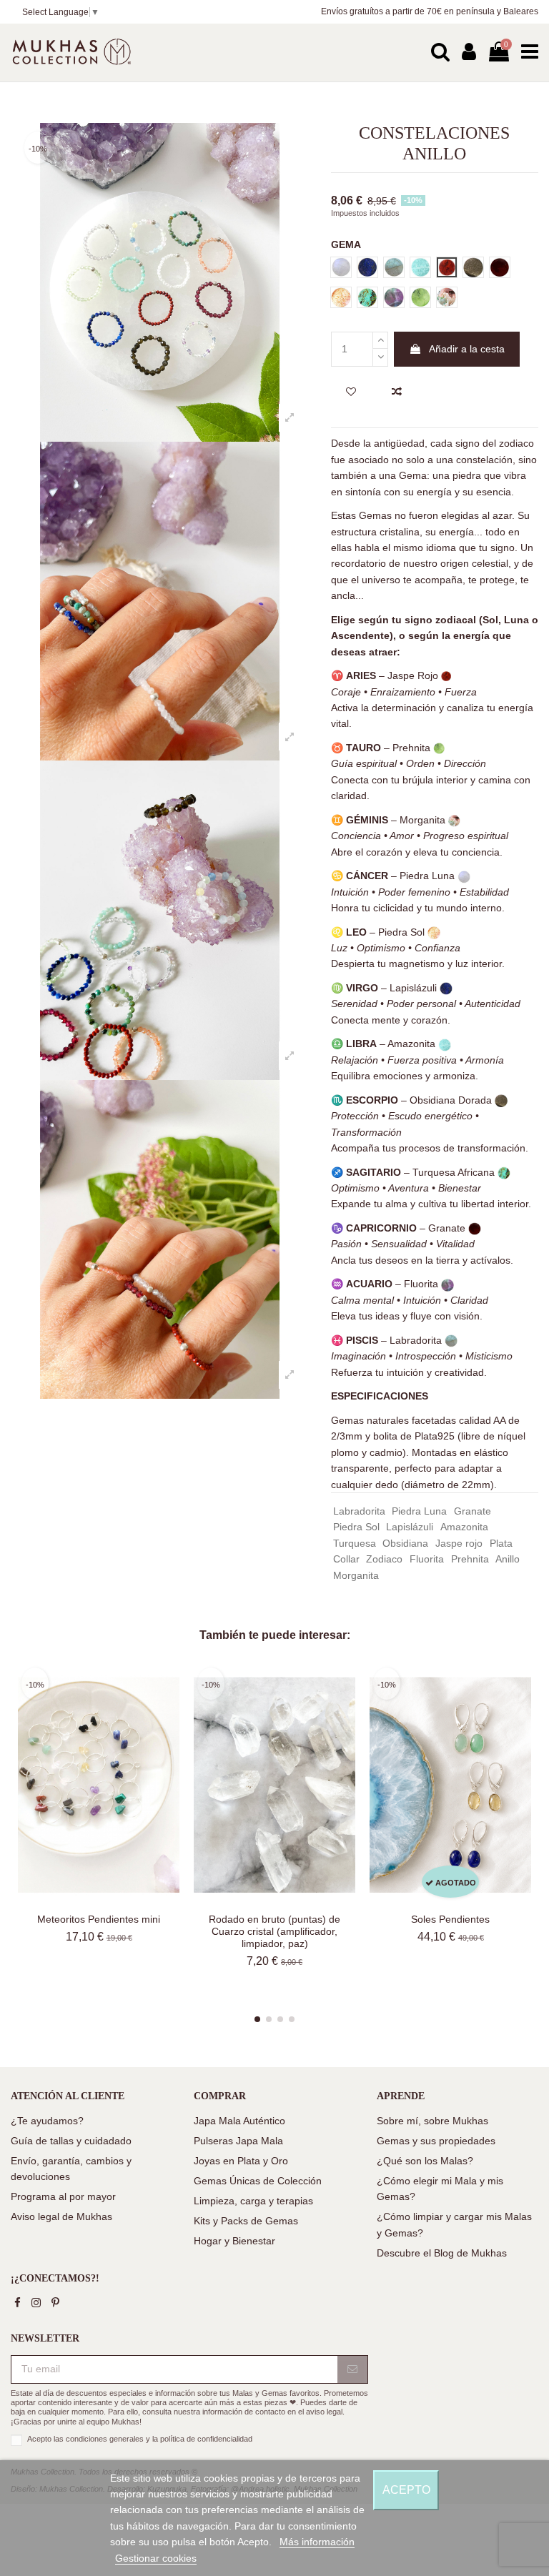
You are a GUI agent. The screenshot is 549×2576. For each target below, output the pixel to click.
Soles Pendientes (450, 1919)
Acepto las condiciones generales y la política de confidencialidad (140, 2439)
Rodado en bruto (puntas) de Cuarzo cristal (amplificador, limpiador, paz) (274, 1931)
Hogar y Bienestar (234, 2241)
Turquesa (355, 1543)
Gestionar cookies (156, 2558)
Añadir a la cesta (467, 349)
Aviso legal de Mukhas (61, 2216)
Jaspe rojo (459, 1543)
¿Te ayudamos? (47, 2121)
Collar (346, 1559)
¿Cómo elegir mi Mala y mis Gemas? (440, 2189)
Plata (501, 1543)
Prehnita (470, 1559)
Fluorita (427, 1559)
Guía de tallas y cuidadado (71, 2141)
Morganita (356, 1575)
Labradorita (359, 1511)
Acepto (406, 2490)
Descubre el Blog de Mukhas (442, 2253)
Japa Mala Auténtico (239, 2121)
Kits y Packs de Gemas (246, 2221)
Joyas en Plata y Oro (241, 2161)
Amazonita (464, 1527)
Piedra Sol (356, 1527)
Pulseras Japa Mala (238, 2141)
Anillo (508, 1559)
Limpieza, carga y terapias (253, 2201)
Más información (317, 2542)
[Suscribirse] (352, 2369)
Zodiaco (384, 1559)
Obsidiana (405, 1543)
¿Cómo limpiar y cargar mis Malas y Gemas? (454, 2224)
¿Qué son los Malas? (425, 2161)
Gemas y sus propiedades (436, 2141)
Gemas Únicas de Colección (258, 2181)
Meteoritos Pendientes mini (99, 1919)
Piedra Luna (419, 1511)
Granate (473, 1511)
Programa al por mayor (63, 2196)
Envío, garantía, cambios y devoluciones (71, 2169)
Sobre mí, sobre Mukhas (432, 2121)
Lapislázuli (410, 1527)
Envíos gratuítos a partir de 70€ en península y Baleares (430, 11)
